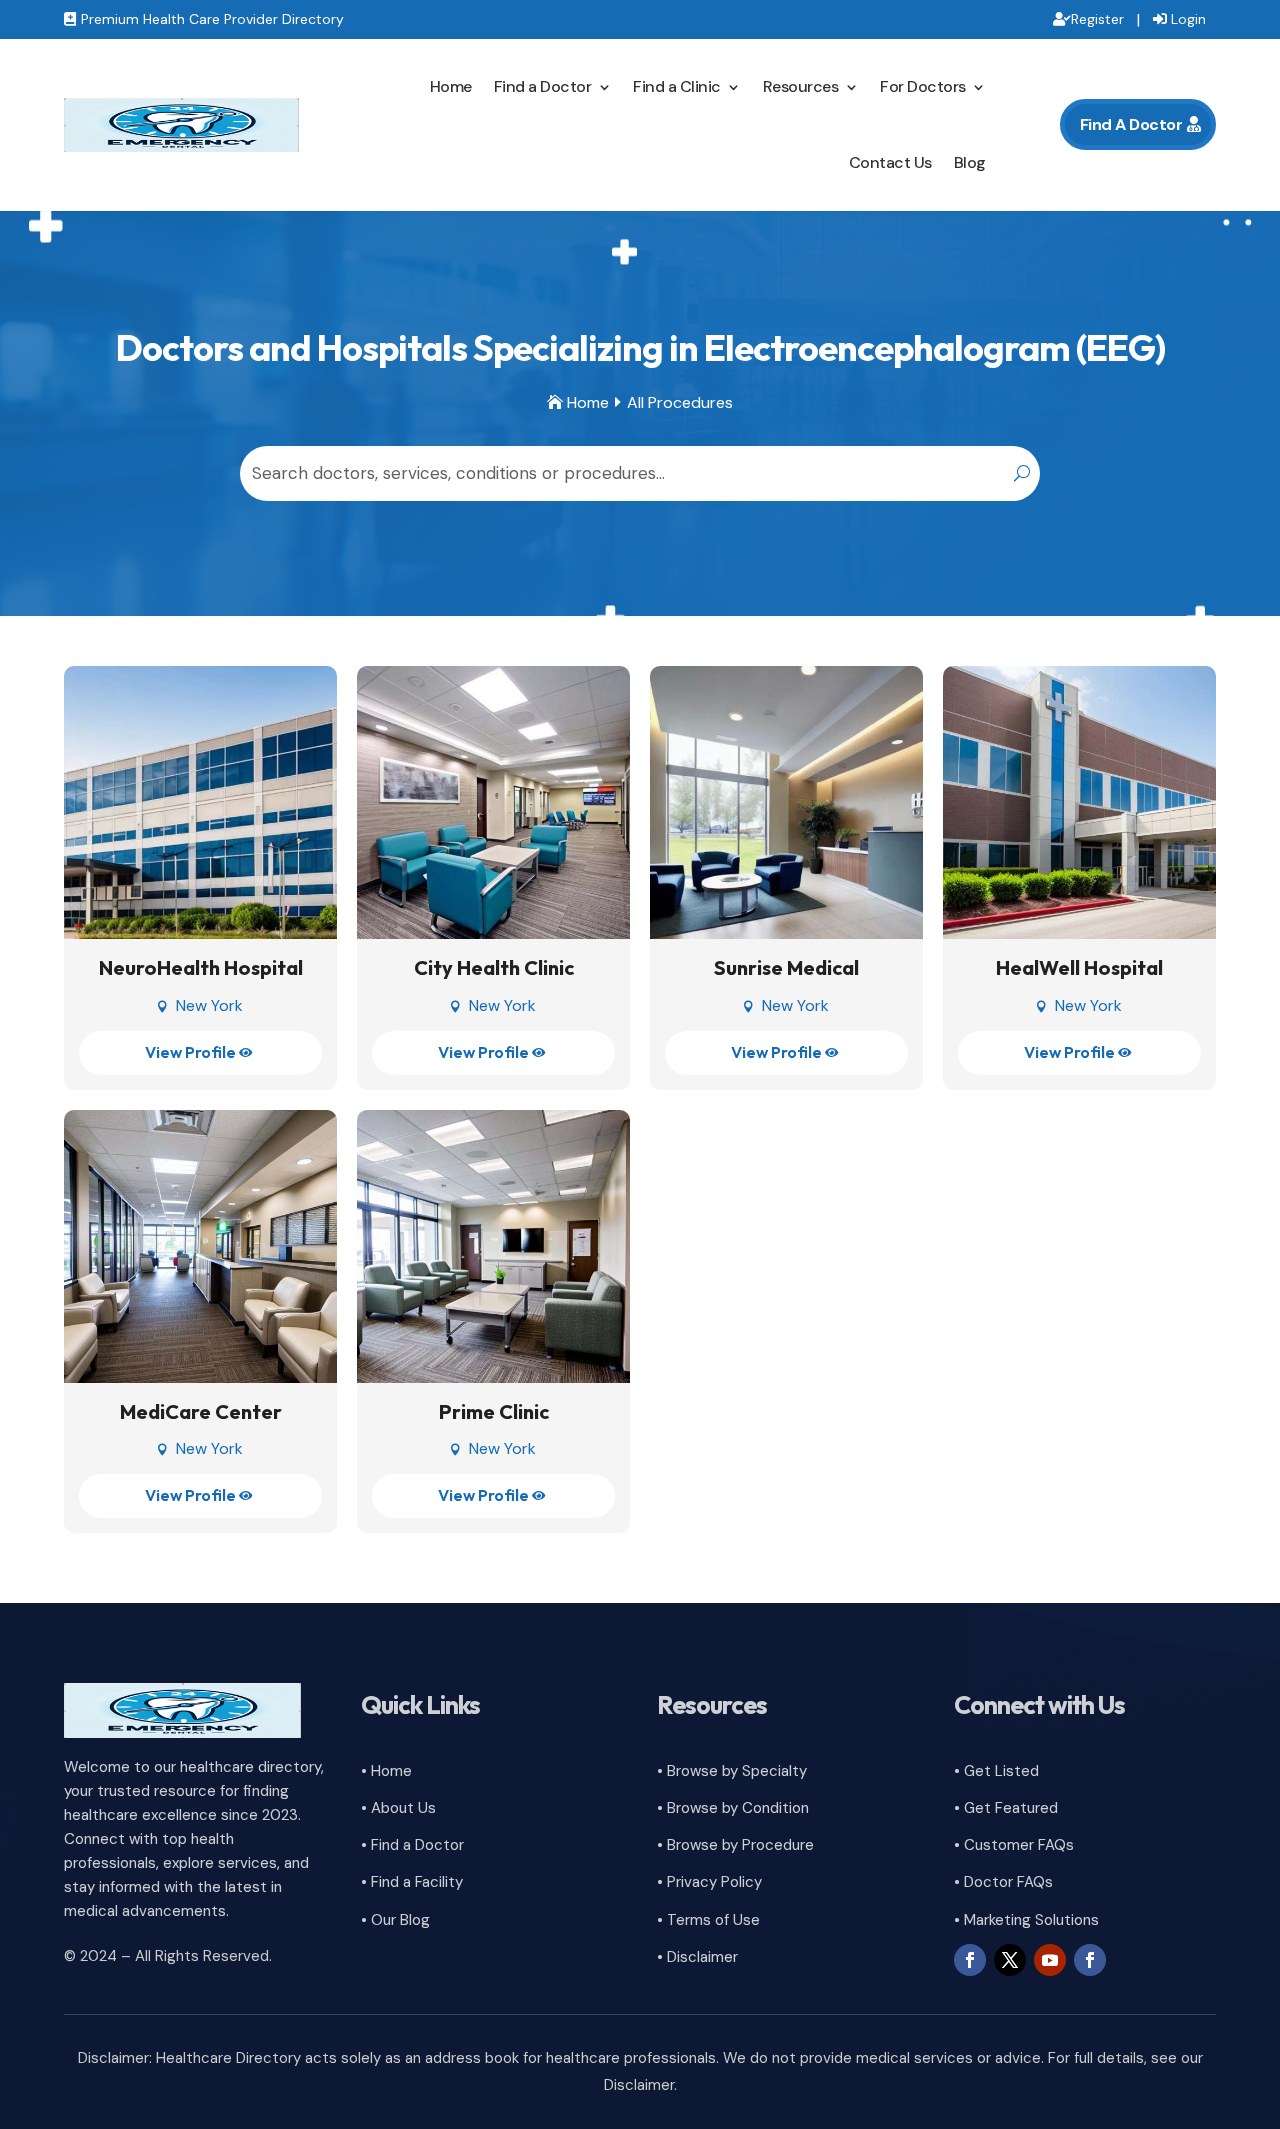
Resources (801, 86)
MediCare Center (201, 1411)
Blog (970, 162)
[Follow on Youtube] (1050, 1960)
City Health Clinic (494, 967)
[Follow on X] (1010, 1960)
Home (451, 86)
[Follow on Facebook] (970, 1960)
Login (1188, 19)
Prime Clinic (494, 1411)
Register (1097, 19)
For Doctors (923, 86)
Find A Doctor (1131, 124)
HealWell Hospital (1079, 967)
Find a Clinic (677, 86)
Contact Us (890, 162)
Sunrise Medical (786, 967)
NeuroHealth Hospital (201, 967)
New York (209, 1005)
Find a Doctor (543, 86)
